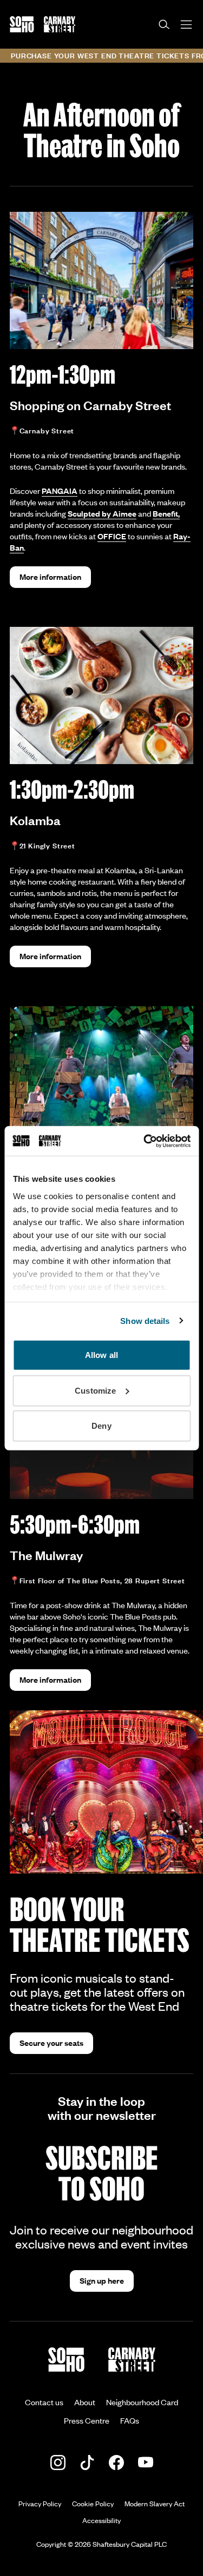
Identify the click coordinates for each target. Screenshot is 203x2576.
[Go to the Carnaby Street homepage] (60, 24)
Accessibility (101, 2520)
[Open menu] (186, 25)
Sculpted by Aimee (102, 513)
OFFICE (112, 536)
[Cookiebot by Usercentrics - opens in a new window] (145, 1141)
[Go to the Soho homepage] (22, 24)
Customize (95, 1390)
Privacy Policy (40, 2504)
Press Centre (87, 2420)
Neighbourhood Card (142, 2402)
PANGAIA (60, 491)
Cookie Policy (93, 2504)
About (85, 2402)
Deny (101, 1426)
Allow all (101, 1355)
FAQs (130, 2420)
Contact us (44, 2402)
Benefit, (166, 513)
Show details (145, 1320)
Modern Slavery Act (155, 2504)
